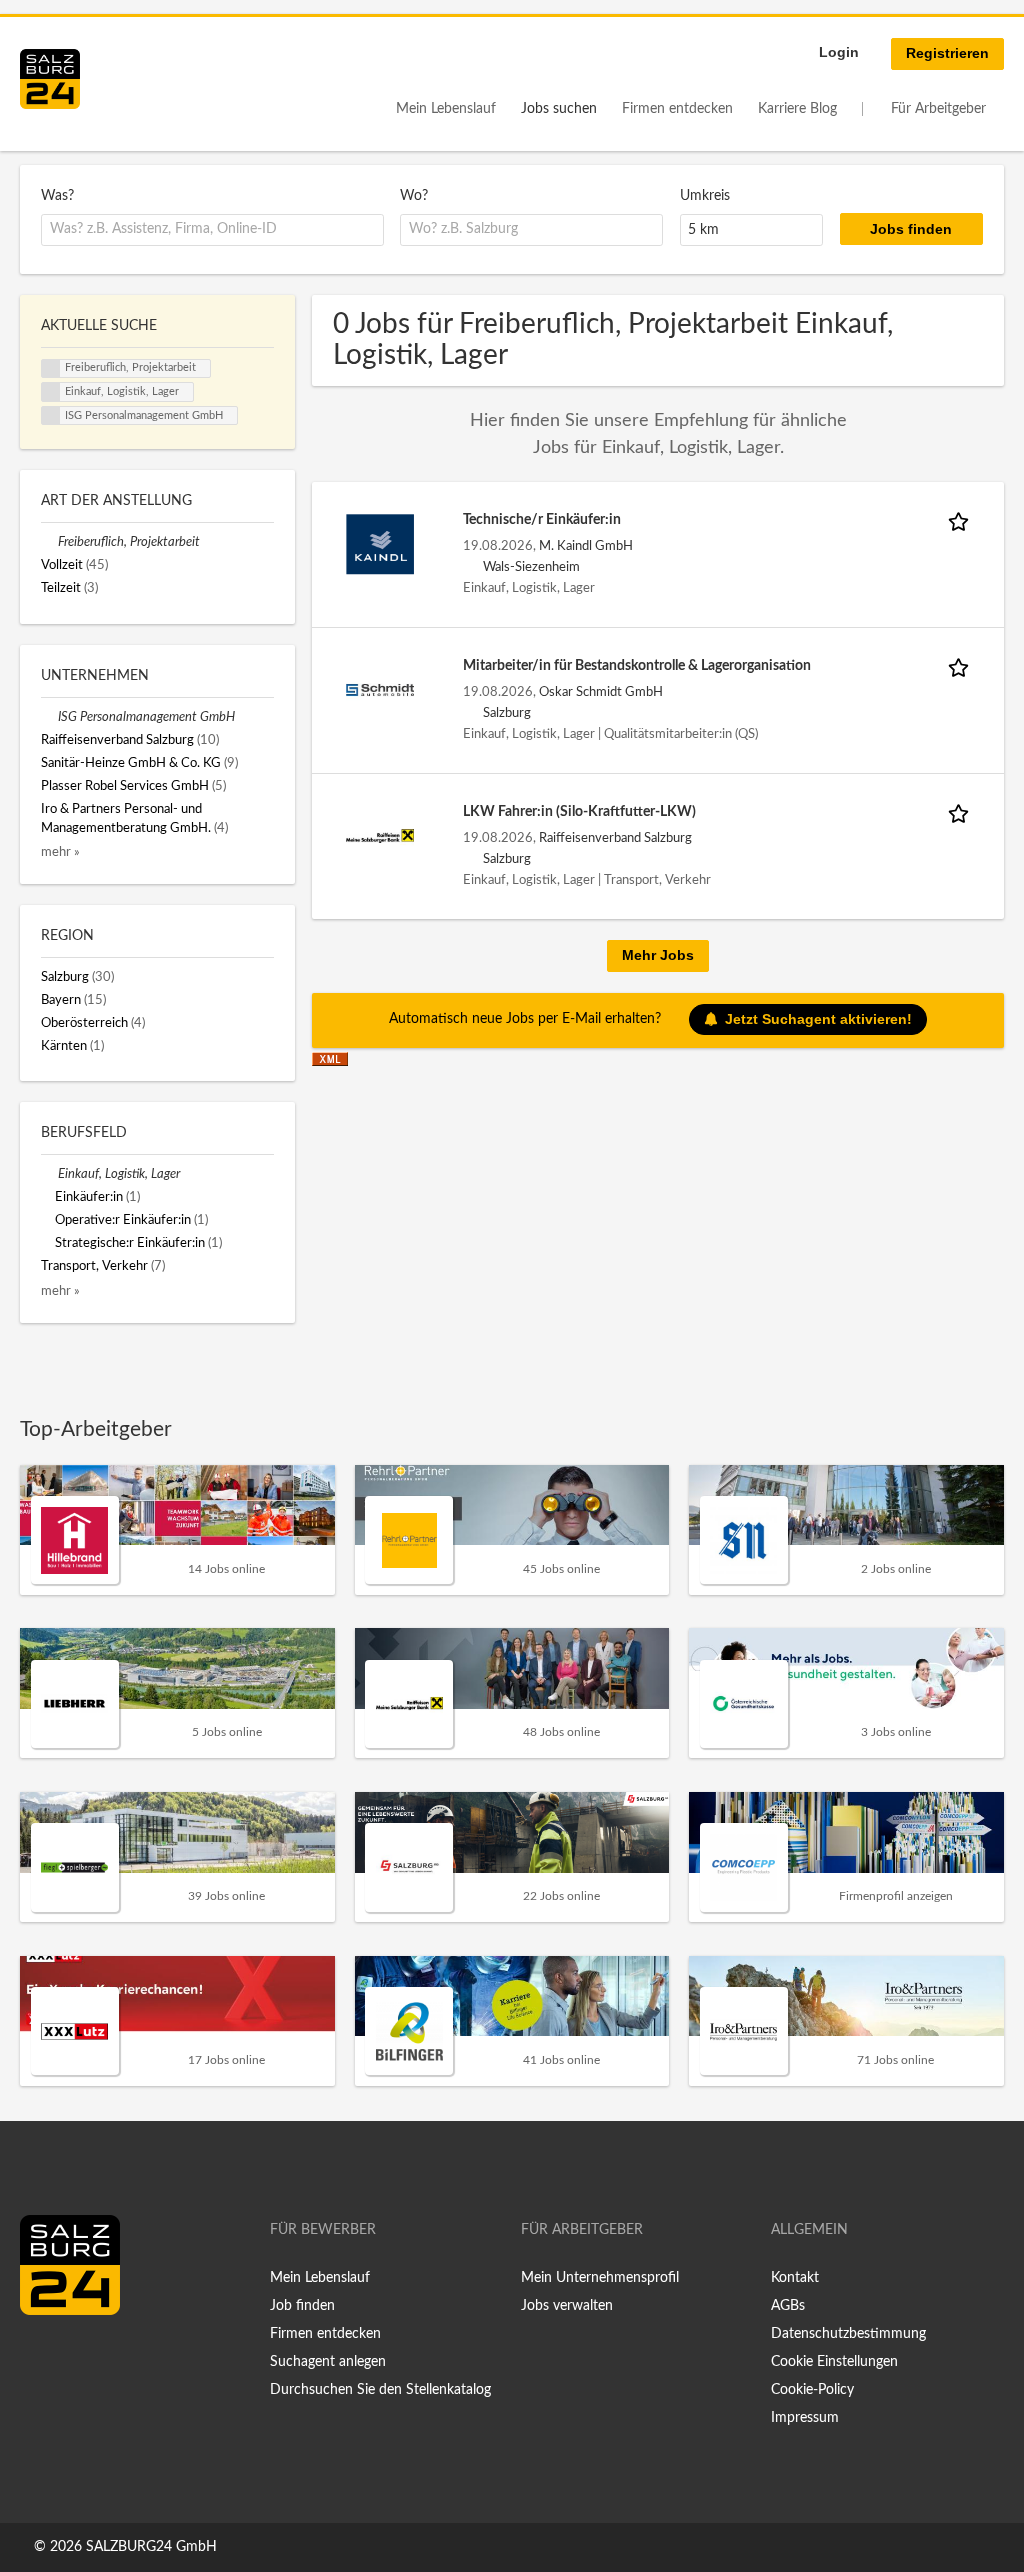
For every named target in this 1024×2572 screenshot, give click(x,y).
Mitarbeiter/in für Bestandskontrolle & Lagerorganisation (637, 666)
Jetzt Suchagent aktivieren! (818, 1019)
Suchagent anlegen (328, 2362)
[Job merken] (962, 520)
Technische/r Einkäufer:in (542, 520)
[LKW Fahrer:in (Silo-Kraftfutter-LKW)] (380, 835)
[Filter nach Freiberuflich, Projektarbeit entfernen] (49, 542)
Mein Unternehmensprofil (600, 2278)
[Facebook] (42, 2357)
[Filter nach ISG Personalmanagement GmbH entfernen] (49, 717)
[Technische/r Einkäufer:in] (380, 543)
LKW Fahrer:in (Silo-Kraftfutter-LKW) (579, 812)
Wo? (414, 196)
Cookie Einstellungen (834, 2362)
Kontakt (795, 2278)
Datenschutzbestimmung (848, 2334)
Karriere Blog (797, 109)
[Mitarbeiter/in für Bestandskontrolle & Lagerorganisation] (380, 689)
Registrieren (947, 53)
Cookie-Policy (812, 2390)
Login (839, 52)
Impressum (805, 2418)
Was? (57, 196)
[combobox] (212, 230)
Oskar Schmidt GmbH (601, 692)
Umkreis (705, 196)
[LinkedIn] (72, 2357)
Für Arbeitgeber (938, 109)
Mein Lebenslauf (446, 109)
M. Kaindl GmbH (586, 546)
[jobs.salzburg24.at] (50, 79)
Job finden (302, 2306)
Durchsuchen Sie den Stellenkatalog (380, 2390)
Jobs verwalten (567, 2306)
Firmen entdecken (677, 109)
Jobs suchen (559, 109)
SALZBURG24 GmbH (151, 2547)
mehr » (60, 852)
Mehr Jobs (658, 955)
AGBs (788, 2306)
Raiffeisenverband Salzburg (615, 838)
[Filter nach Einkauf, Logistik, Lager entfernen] (49, 1174)
